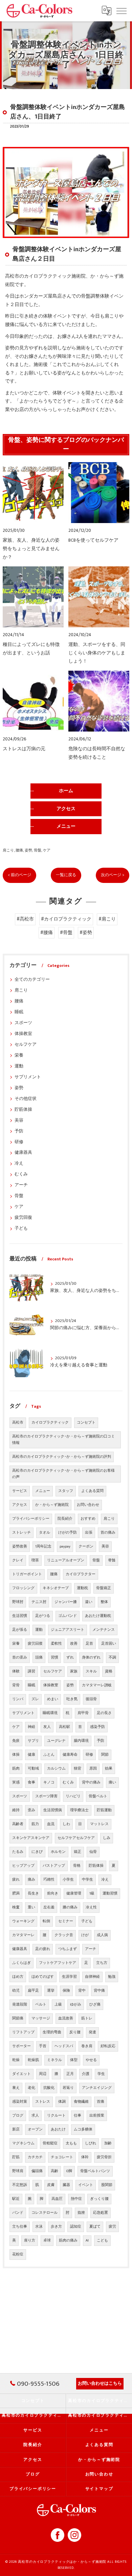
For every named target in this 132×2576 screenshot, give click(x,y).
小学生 (68, 1880)
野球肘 (18, 1602)
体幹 (85, 2157)
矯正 (78, 1852)
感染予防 (97, 1727)
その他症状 (26, 1099)
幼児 (16, 1991)
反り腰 (75, 2032)
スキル (91, 1671)
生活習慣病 (53, 1810)
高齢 (54, 2171)
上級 (58, 2005)
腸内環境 (81, 1741)
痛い (112, 1782)
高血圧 (57, 2199)
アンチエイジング (97, 2088)
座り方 (30, 2241)
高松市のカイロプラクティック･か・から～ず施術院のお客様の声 (63, 1474)
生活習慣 (20, 1616)
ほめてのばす (43, 1977)
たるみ (18, 1852)
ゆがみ (76, 2005)
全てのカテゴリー (32, 980)
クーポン (86, 1546)
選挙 (51, 1991)
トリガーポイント (27, 1574)
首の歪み (20, 1658)
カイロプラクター (81, 1574)
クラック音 (64, 1935)
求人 (35, 2116)
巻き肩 (87, 2046)
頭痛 (39, 1658)
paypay (65, 1546)
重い (31, 1907)
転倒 (46, 1921)
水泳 (39, 2227)
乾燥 (16, 2060)
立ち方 (102, 1963)
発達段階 (20, 2005)
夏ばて (95, 2227)
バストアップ (54, 1866)
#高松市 (25, 919)
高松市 (18, 1423)
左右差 (49, 1907)
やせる (91, 2060)
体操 (16, 1755)
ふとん (49, 1755)
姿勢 (28, 850)
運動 (19, 1066)
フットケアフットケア (58, 1963)
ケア (47, 850)
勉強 (112, 1977)
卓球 (47, 2241)
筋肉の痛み (68, 2241)
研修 (19, 1142)
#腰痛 (47, 933)
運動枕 (82, 1588)
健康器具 (23, 1153)
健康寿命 (70, 1755)
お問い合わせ (88, 1505)
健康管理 (74, 1893)
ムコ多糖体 (83, 2129)
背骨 (16, 1685)
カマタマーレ (23, 1935)
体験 (16, 1671)
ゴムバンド (68, 1616)
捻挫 (81, 2213)
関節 (105, 1755)
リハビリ (73, 1796)
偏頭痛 (37, 2171)
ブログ (18, 2116)
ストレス (43, 2102)
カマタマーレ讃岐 (97, 1685)
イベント (86, 2185)
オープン (35, 2129)
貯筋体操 (23, 1110)
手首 (43, 2046)
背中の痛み (91, 1782)
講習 (31, 1671)
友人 (47, 1727)
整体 (104, 1602)
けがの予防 (68, 1533)
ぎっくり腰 (99, 2199)
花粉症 (18, 2254)
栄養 (19, 1055)
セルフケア (26, 1045)
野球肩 (18, 2171)
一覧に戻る (66, 875)
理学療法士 (79, 1810)
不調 (112, 1658)
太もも (71, 2143)
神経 (31, 1727)
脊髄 (112, 1560)
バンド (18, 2213)
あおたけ (58, 2129)
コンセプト (86, 1423)
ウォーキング (23, 1921)
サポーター (21, 2046)
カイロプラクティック (50, 1423)
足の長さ (104, 1713)
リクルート (56, 2116)
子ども (21, 1228)
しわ (66, 1824)
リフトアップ (23, 2032)
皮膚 (51, 2185)
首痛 (101, 2102)
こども (102, 2241)
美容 (19, 1120)
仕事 (78, 2116)
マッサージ (41, 2018)
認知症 (76, 2227)
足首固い (109, 1644)
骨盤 (38, 850)
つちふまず (68, 1949)
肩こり (8, 850)
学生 (101, 2074)
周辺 (43, 2074)
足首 (89, 1644)
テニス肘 (39, 1602)
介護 (86, 2074)
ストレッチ (21, 1533)
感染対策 (20, 2102)
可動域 (33, 1769)
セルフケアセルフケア (76, 1838)
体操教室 (23, 1034)
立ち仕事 (20, 2227)
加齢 (108, 2143)
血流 (51, 1824)
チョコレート (62, 2157)
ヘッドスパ (64, 2046)
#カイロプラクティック (66, 919)
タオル (45, 1533)
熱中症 (76, 2199)
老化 (31, 2088)
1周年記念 (43, 1546)
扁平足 (33, 1991)
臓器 (66, 2185)
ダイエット (21, 2074)
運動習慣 (110, 1893)
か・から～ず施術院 (52, 1505)
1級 (92, 1893)
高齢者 (18, 1824)
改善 (74, 1644)
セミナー (66, 1921)
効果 (109, 1769)
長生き (33, 1893)
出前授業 (97, 2116)
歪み (31, 1810)
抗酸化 (49, 2088)
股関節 (107, 2185)
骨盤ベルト (98, 1796)
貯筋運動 (104, 1810)
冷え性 (91, 1907)
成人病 (102, 1935)
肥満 (16, 1893)
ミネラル (54, 2060)
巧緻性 (49, 1880)
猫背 (78, 1769)
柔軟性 (56, 1644)
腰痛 (19, 850)
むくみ (21, 1174)
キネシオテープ (56, 1588)
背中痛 (99, 1991)
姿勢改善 (20, 1546)
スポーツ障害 (46, 1796)
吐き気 (72, 1699)
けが (85, 1935)
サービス (20, 1491)
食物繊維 (81, 2102)
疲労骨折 (104, 2157)
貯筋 (16, 2157)
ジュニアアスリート (68, 1630)
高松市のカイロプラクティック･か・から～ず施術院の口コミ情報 (63, 1440)
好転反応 (108, 2046)
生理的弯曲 (52, 2032)
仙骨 (93, 1852)
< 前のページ (19, 875)
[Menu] (122, 10)
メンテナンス (104, 1630)
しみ (107, 1838)
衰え (16, 2088)
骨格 (77, 1866)
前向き (53, 1893)
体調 (62, 2102)
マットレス (99, 1824)
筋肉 (16, 1769)
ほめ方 (18, 1977)
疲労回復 (23, 1218)
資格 (109, 1671)
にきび (37, 1852)
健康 (31, 1755)
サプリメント (28, 1077)
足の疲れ (43, 1949)
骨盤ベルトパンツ (95, 2171)
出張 (89, 1533)
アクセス (20, 1505)
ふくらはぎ (21, 1963)
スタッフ (66, 1491)
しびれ (91, 2143)
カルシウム (56, 1769)
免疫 (16, 1741)
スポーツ (23, 1023)
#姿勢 (86, 933)
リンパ (18, 1699)
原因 (93, 1769)
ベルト (41, 2005)
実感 (16, 1782)
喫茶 (35, 1560)
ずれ (70, 1658)
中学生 (87, 1880)
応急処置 (101, 2213)
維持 (16, 1810)
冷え (19, 1163)
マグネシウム (23, 2143)
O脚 (69, 2171)
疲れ (16, 1880)
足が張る (20, 1630)
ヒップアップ (23, 1866)
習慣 (54, 1658)
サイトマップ (99, 2489)
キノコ (49, 1782)
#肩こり (107, 919)
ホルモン (58, 1852)
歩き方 (56, 2227)
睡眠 (19, 1012)
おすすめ (88, 1519)
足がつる (43, 1616)
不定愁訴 (20, 2185)
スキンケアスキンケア (31, 1838)
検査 (16, 1907)
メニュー (43, 1491)
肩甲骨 (83, 1713)
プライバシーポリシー (31, 1519)
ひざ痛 (95, 2005)
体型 (74, 2060)
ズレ (35, 1699)
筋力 (35, 1824)
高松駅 (64, 1727)
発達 (92, 2032)
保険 (66, 1991)
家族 (74, 1671)
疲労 (112, 2227)
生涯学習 (69, 1977)
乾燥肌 (33, 2060)
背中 (82, 1991)
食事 (31, 1782)
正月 (70, 2074)
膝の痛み (70, 1907)
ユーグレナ (56, 1741)
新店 (16, 2129)
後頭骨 (91, 1699)
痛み (31, 1880)
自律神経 (92, 1977)
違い (89, 1602)
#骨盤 (66, 933)
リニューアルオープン (66, 1560)
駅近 (16, 2199)
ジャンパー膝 (66, 1602)
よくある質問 (92, 1491)
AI (87, 2241)
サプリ (33, 1741)
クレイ (18, 1560)
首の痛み (108, 1533)
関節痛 (18, 2018)
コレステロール (45, 2213)
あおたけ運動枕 (98, 1616)
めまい (53, 1699)
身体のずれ (91, 1658)
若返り (68, 2088)
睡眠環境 (50, 1713)
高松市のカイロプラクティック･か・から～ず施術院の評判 (62, 1457)
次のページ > (113, 875)
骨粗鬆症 (50, 2143)
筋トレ (87, 2018)
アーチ (21, 1185)
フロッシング (23, 1588)
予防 (19, 1131)
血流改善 (66, 2018)
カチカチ (35, 2157)
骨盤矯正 (104, 1588)
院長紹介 (65, 1519)
